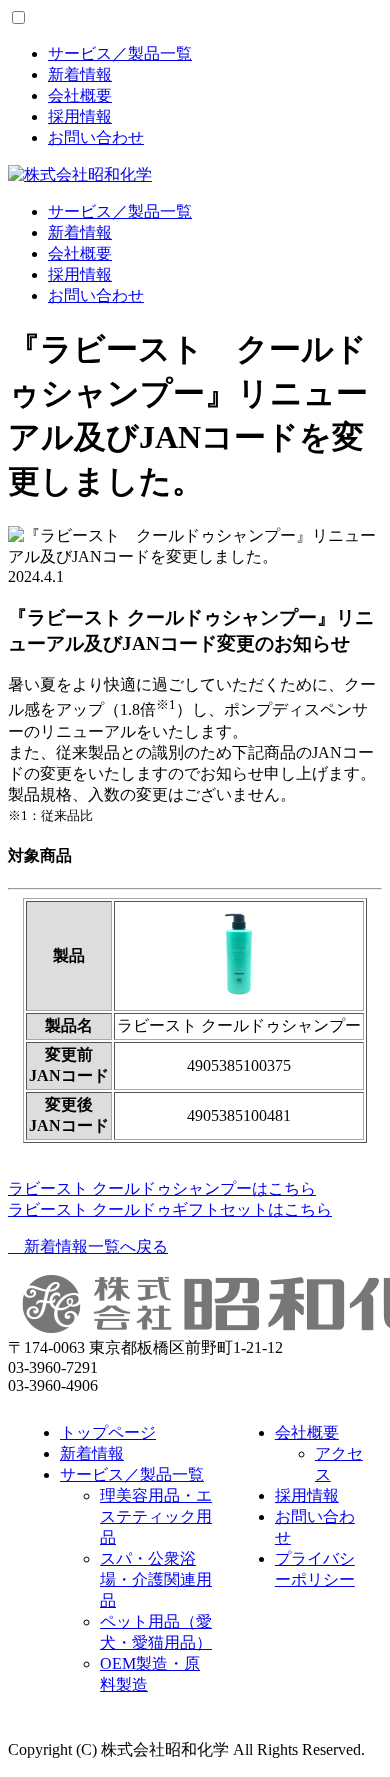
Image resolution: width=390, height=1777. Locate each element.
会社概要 (80, 95)
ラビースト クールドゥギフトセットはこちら (170, 1209)
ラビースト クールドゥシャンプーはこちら (162, 1188)
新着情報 (80, 74)
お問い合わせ (96, 137)
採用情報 (80, 116)
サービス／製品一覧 (120, 53)
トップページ (108, 1432)
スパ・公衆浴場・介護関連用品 (156, 1579)
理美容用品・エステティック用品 (156, 1516)
